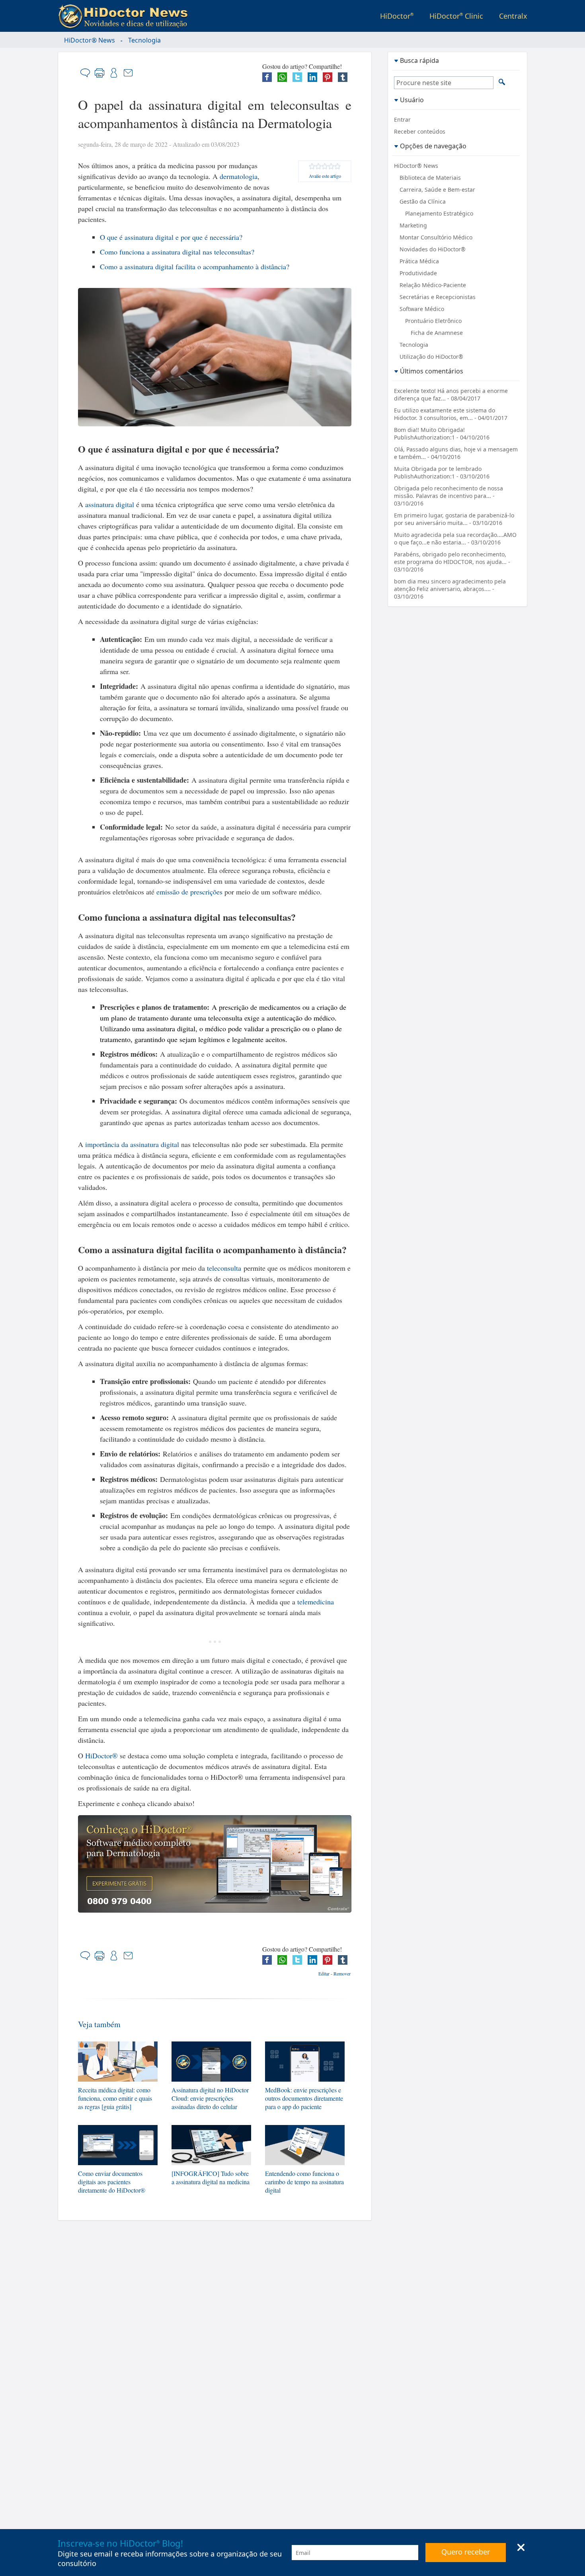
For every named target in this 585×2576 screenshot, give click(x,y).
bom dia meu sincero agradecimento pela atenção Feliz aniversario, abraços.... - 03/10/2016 (450, 589)
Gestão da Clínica (423, 201)
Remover (342, 1973)
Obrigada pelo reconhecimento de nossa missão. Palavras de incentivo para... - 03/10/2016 (448, 496)
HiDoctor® (101, 1756)
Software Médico (422, 309)
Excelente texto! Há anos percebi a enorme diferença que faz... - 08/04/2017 (451, 395)
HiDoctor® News (90, 40)
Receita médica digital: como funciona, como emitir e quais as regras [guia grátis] (115, 2098)
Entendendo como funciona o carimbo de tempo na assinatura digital (304, 2182)
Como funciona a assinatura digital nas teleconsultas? (177, 252)
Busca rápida (419, 60)
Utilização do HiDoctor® (431, 357)
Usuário (412, 100)
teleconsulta (224, 1268)
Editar (324, 1973)
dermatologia (239, 176)
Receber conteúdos (420, 131)
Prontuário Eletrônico (433, 321)
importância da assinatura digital (132, 1144)
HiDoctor (397, 16)
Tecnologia (144, 40)
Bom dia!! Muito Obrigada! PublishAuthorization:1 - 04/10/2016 (442, 434)
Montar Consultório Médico (436, 237)
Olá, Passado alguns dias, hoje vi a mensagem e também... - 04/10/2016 (456, 453)
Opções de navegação (433, 146)
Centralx (513, 16)
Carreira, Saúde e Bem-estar (437, 190)
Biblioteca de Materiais (430, 178)
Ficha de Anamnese (437, 333)
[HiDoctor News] (125, 17)
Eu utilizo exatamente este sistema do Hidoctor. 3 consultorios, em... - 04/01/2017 (451, 414)
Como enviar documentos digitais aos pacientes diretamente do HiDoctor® (112, 2182)
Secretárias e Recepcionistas (438, 297)
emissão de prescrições (189, 892)
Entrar (402, 120)
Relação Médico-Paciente (433, 285)
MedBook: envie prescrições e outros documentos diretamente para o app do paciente (304, 2098)
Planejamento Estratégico (439, 213)
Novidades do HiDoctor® (433, 249)
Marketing (413, 225)
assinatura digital (110, 504)
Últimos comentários (432, 371)
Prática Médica (419, 261)
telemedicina (316, 1602)
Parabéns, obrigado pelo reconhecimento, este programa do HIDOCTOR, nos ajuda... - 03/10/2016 (452, 562)
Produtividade (418, 273)
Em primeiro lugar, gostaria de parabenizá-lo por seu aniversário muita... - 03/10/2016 (454, 519)
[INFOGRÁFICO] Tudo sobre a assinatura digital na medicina (211, 2177)
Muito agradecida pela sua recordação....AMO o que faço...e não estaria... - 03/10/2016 (455, 539)
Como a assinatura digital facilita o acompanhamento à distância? (195, 266)
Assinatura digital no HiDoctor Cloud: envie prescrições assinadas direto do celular (210, 2098)
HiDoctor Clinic (456, 16)
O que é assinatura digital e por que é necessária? (171, 237)
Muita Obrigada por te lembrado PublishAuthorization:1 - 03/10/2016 (442, 472)
